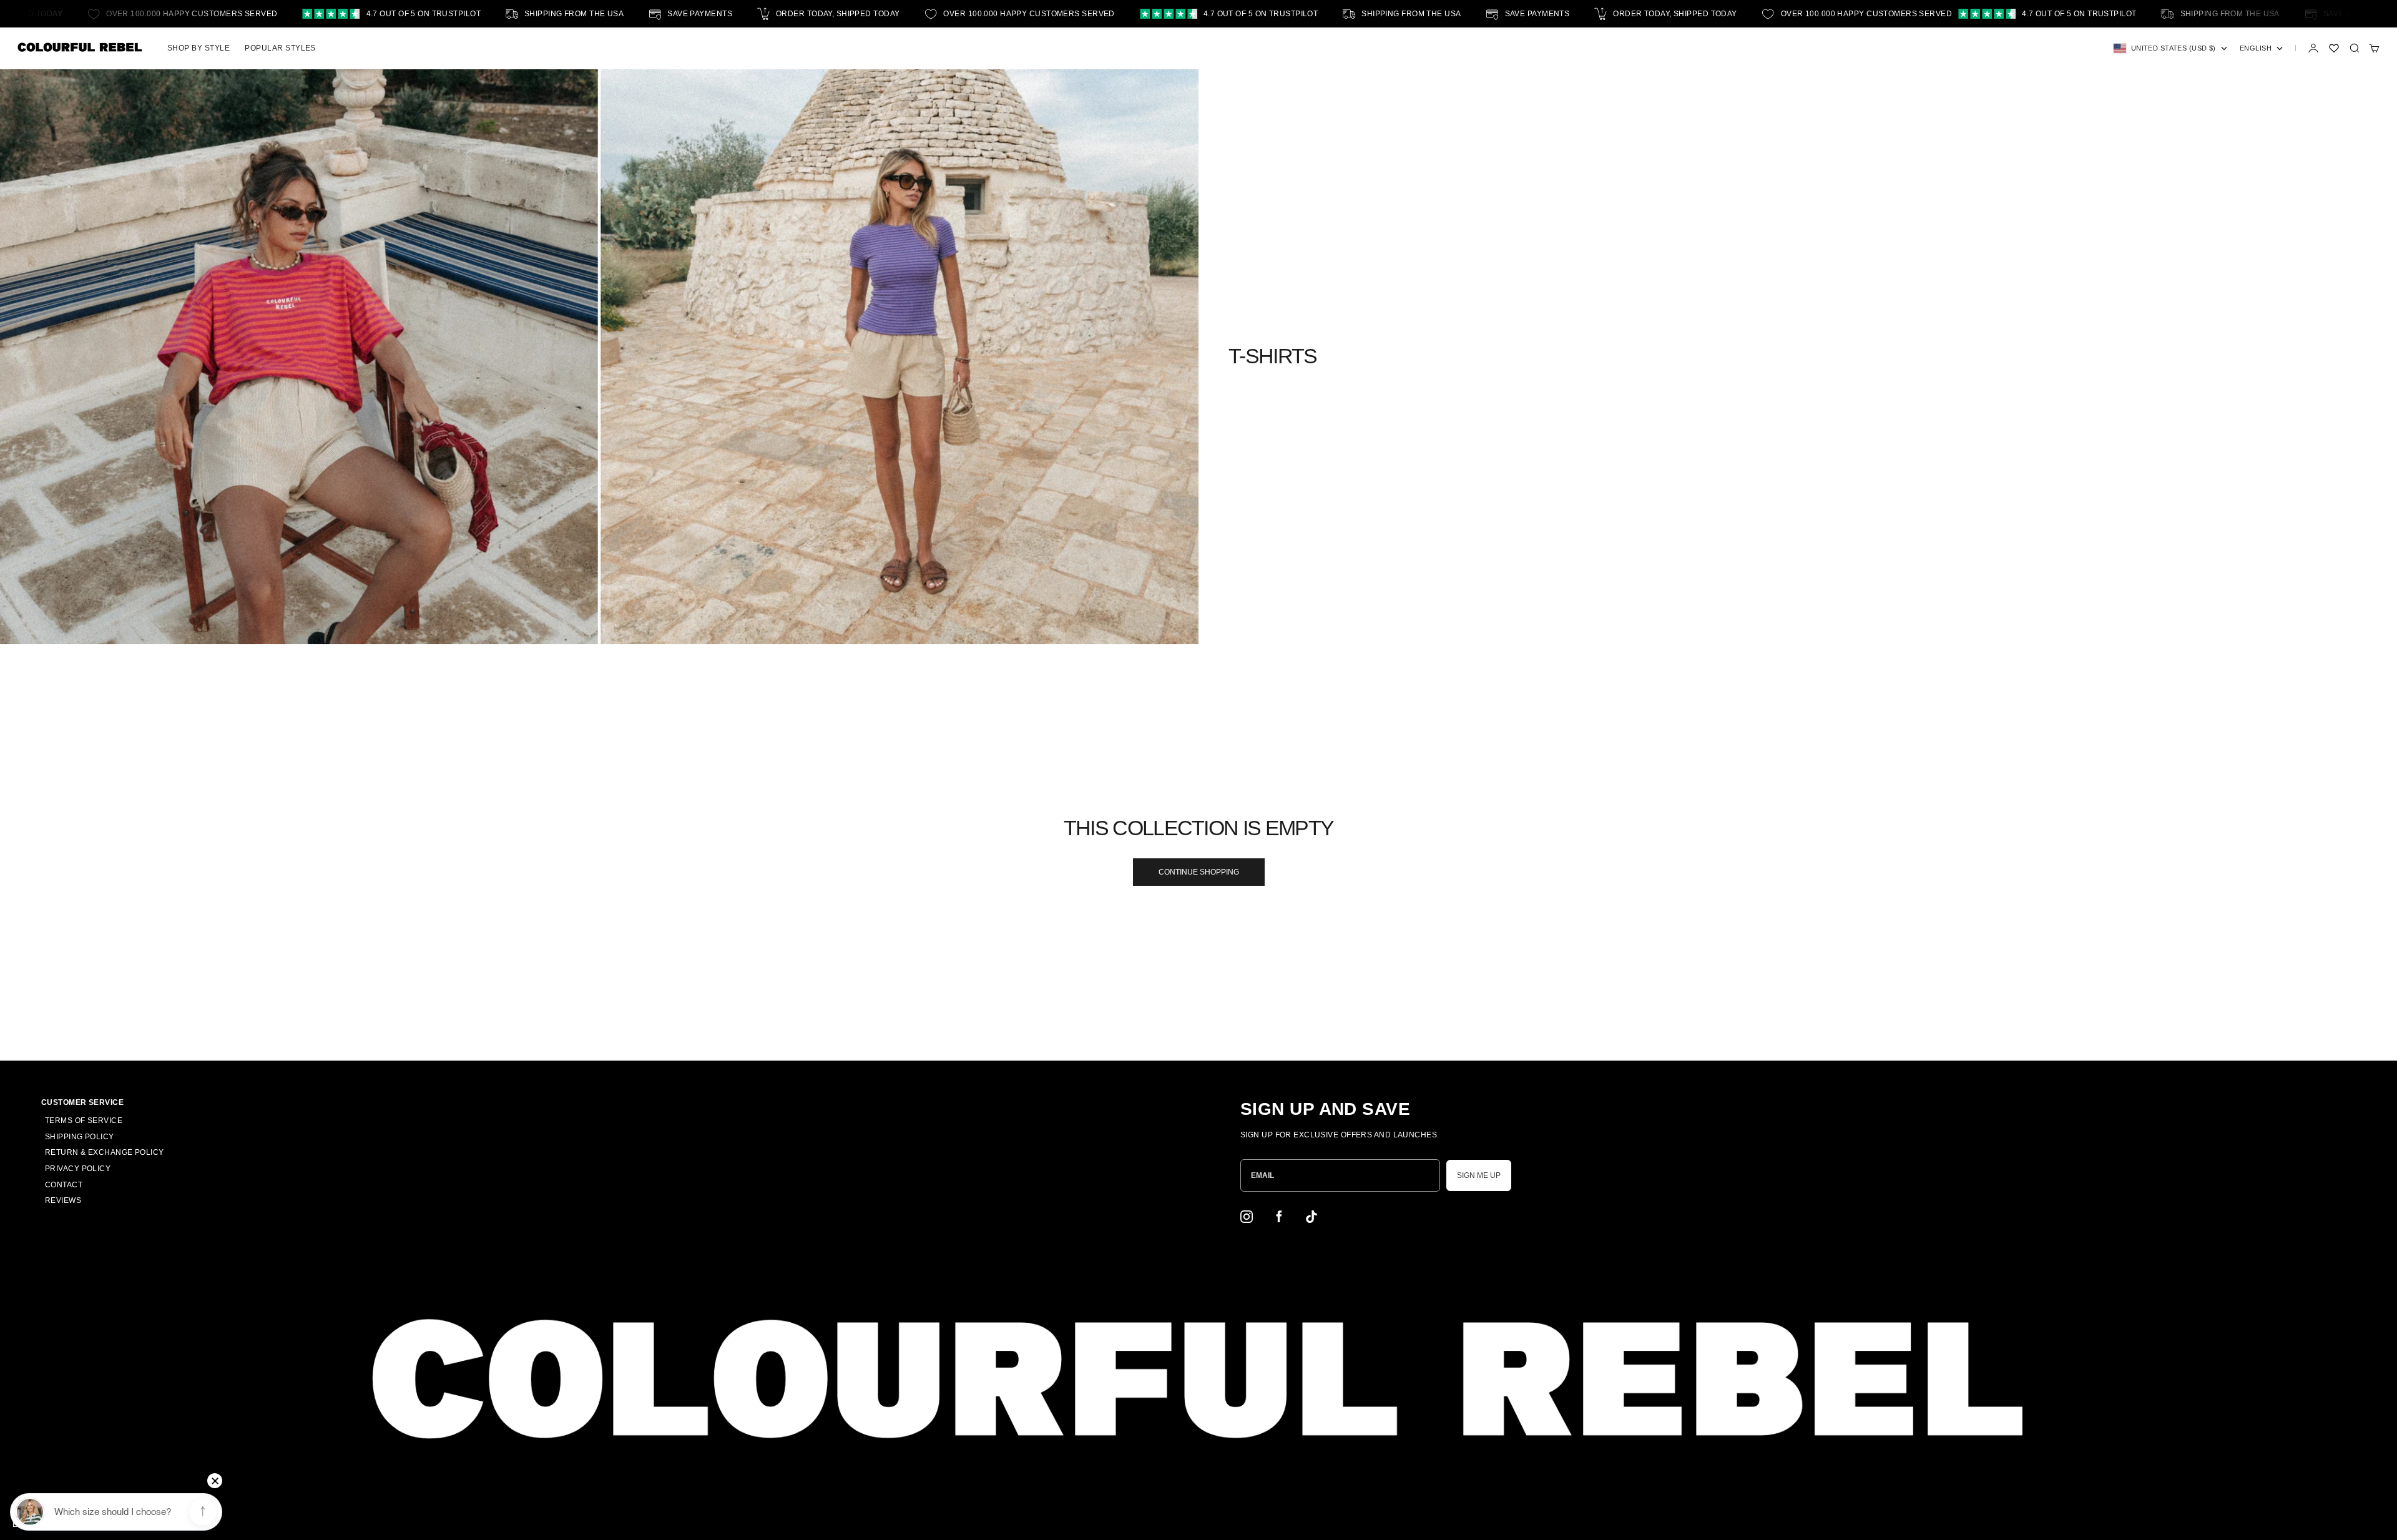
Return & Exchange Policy (105, 1152)
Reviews (63, 1200)
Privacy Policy (78, 1169)
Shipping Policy (80, 1137)
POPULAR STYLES (280, 48)
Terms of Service (84, 1121)
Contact (64, 1185)
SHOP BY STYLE (199, 48)
